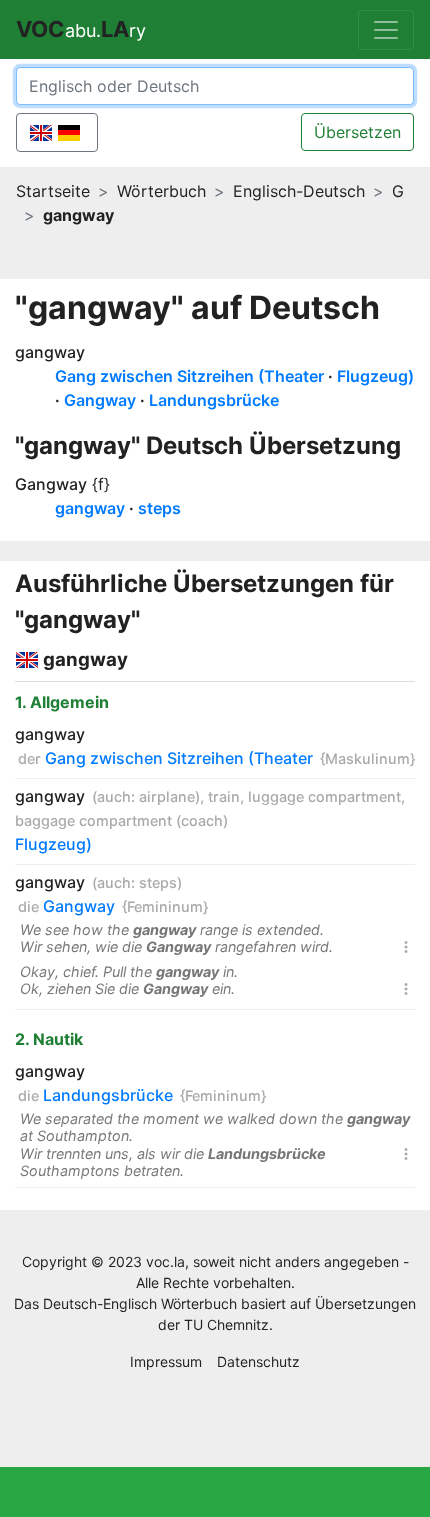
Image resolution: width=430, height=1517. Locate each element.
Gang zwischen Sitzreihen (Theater (189, 376)
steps (159, 508)
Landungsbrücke (214, 400)
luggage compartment (324, 796)
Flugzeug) (375, 376)
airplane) (169, 796)
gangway (50, 352)
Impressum (166, 1361)
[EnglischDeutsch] (57, 132)
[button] (406, 950)
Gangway (100, 400)
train (224, 796)
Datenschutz (258, 1361)
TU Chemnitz (226, 1324)
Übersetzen (357, 132)
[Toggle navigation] (386, 30)
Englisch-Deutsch (299, 191)
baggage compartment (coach (119, 820)
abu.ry (81, 29)
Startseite (53, 191)
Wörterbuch (161, 191)
